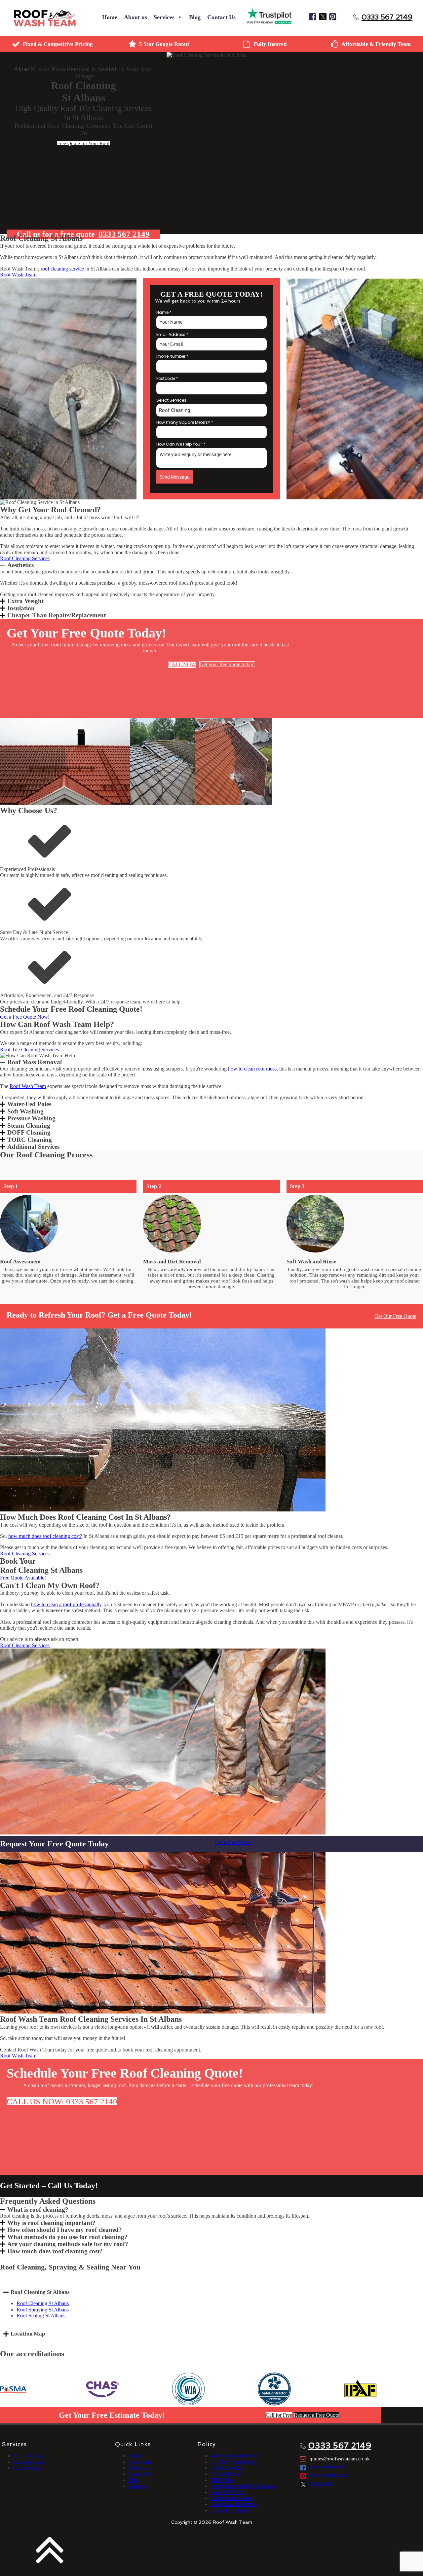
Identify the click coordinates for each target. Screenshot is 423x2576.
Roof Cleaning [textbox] (174, 410)
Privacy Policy (226, 2474)
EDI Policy (222, 2480)
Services (164, 17)
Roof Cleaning (29, 2456)
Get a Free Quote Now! (25, 1017)
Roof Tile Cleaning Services (29, 1050)
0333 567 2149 (387, 17)
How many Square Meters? (185, 422)
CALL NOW (182, 664)
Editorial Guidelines (231, 2498)
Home (110, 17)
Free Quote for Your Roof (83, 143)
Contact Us (221, 17)
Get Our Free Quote (395, 1316)
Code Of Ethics (227, 2492)
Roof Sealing (27, 2468)
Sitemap (137, 2486)
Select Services (171, 400)
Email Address (172, 334)
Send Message (174, 477)
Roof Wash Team (18, 275)
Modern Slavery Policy (235, 2456)
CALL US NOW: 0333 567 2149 (62, 2102)
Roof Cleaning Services (25, 558)
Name (164, 312)
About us (135, 17)
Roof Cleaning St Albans (43, 2303)
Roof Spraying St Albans (43, 2310)
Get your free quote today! (227, 664)
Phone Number (172, 356)
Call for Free (279, 2415)
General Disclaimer (231, 2510)
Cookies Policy (226, 2468)
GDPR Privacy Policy (234, 2462)
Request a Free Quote (316, 2415)
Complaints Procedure (234, 2504)
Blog (195, 17)
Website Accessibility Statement (244, 2486)
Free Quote (140, 2462)
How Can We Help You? (181, 444)
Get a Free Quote (233, 1842)
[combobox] (211, 410)
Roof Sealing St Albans (41, 2316)
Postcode (167, 378)
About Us (138, 2468)
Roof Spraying (29, 2462)
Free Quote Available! (23, 1578)
